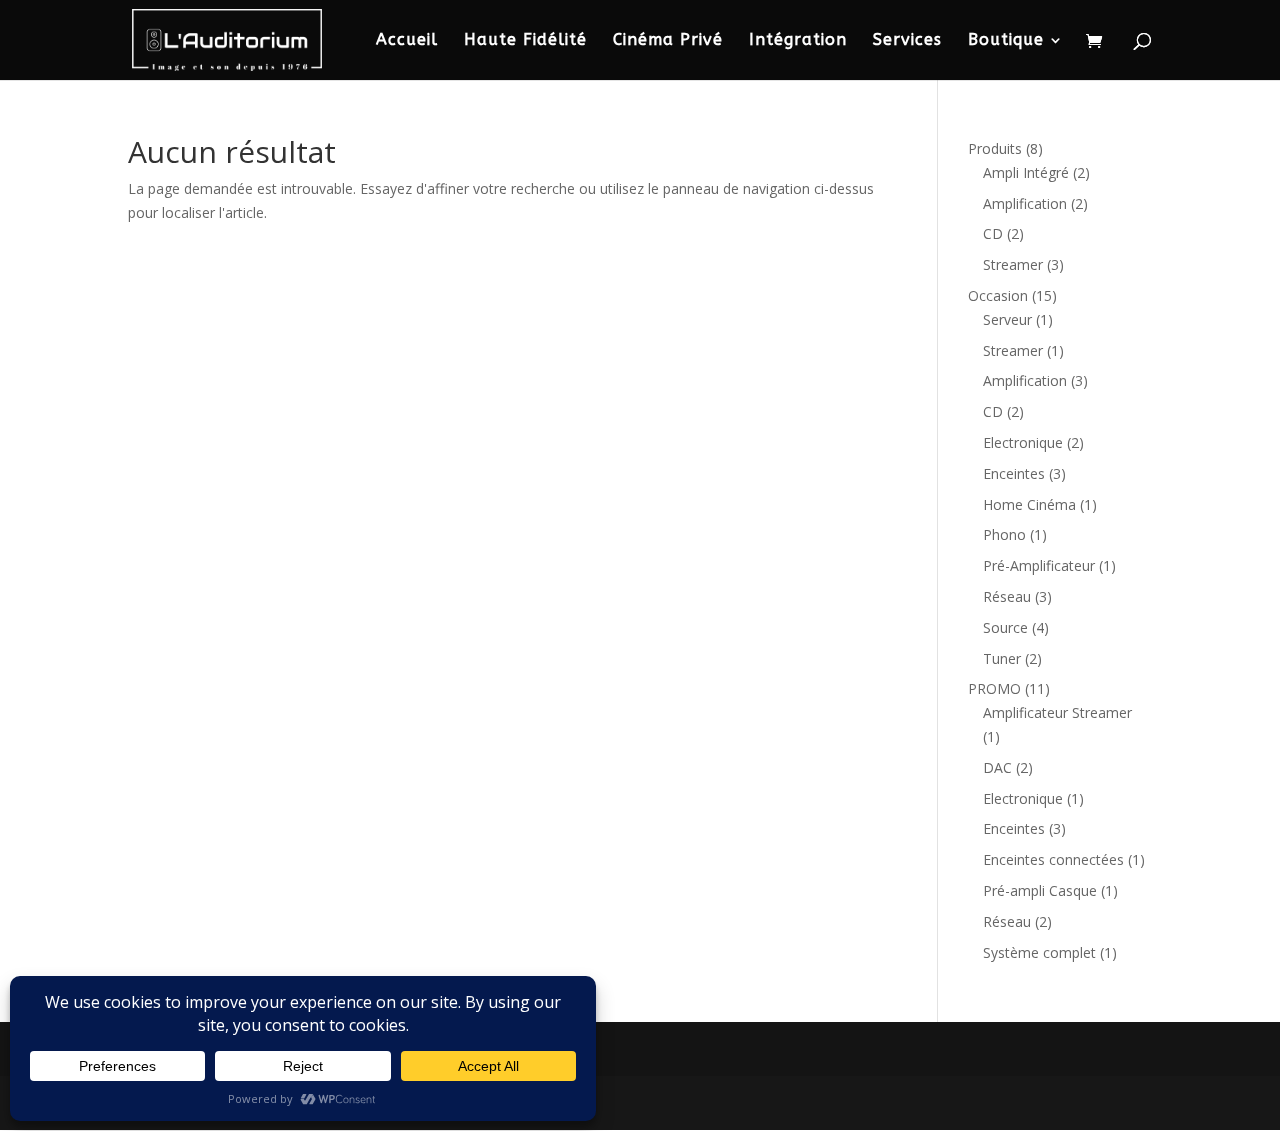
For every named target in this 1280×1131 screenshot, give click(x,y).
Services (907, 41)
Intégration (798, 41)
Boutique (1006, 41)
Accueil (407, 41)
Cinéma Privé (668, 41)
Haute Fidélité (525, 41)
